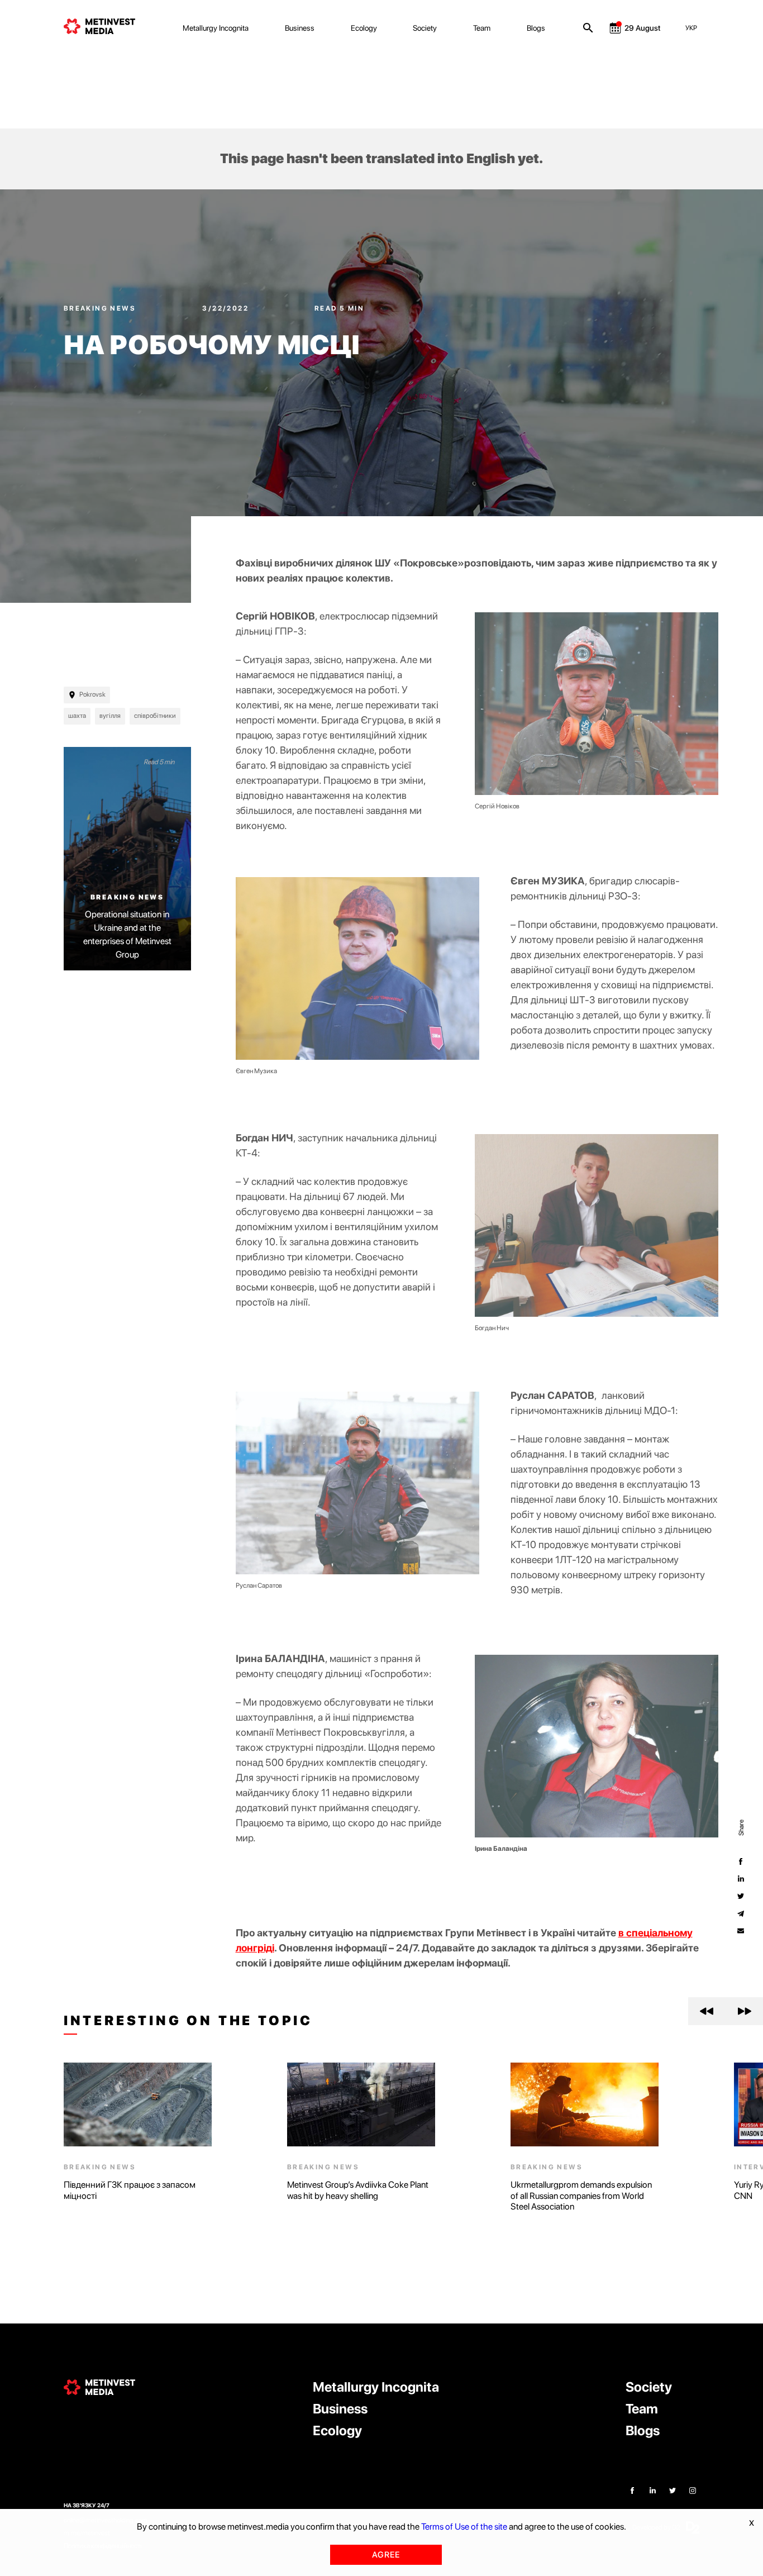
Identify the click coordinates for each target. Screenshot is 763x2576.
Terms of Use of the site (464, 2527)
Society (425, 28)
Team (482, 28)
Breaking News (101, 308)
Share (741, 1828)
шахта (77, 716)
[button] (707, 2011)
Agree (386, 2555)
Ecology (364, 28)
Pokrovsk (92, 694)
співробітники (155, 716)
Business (300, 28)
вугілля (110, 716)
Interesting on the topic (188, 2021)
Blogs (536, 28)
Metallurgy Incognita (216, 28)
